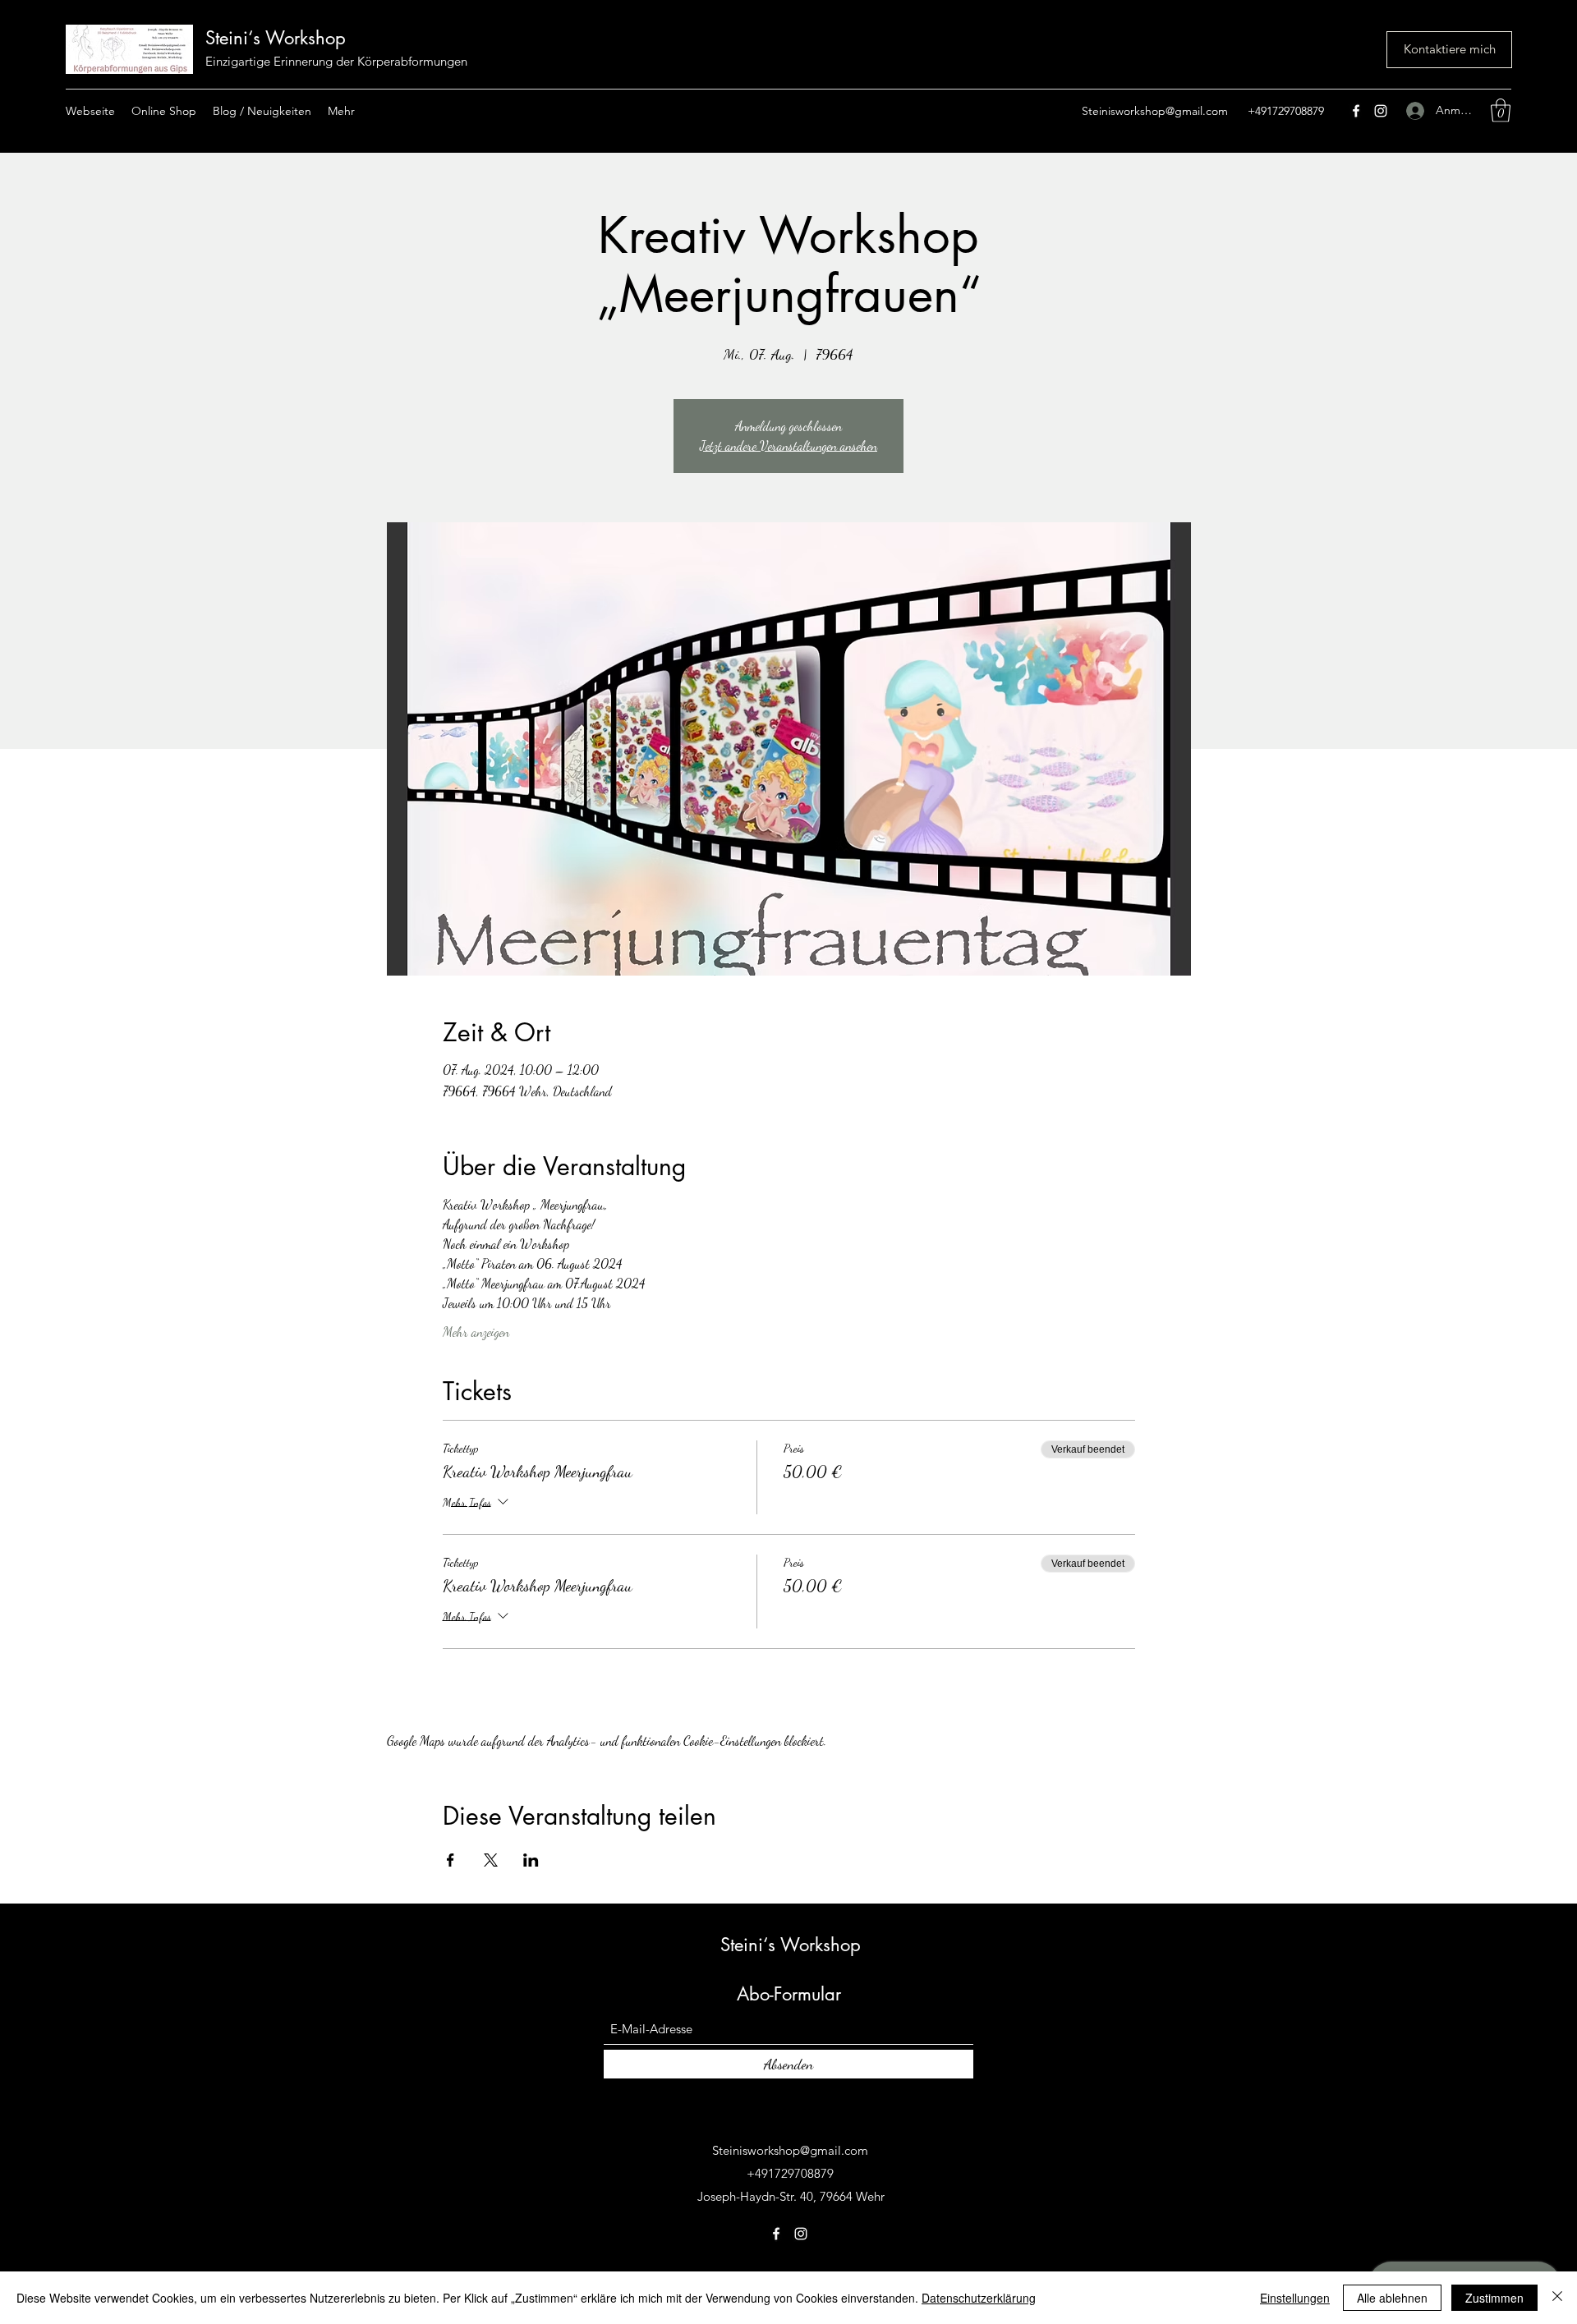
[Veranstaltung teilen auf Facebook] (451, 1860)
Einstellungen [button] (1295, 2298)
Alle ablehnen (1392, 2298)
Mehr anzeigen (476, 1332)
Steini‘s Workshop (276, 38)
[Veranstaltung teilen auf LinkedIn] (531, 1860)
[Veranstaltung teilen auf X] (491, 1860)
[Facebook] (1356, 111)
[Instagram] (1381, 111)
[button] (1501, 110)
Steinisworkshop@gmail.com (1155, 111)
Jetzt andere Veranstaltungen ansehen (788, 446)
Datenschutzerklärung (979, 2298)
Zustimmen (1494, 2298)
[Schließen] (1557, 2298)
